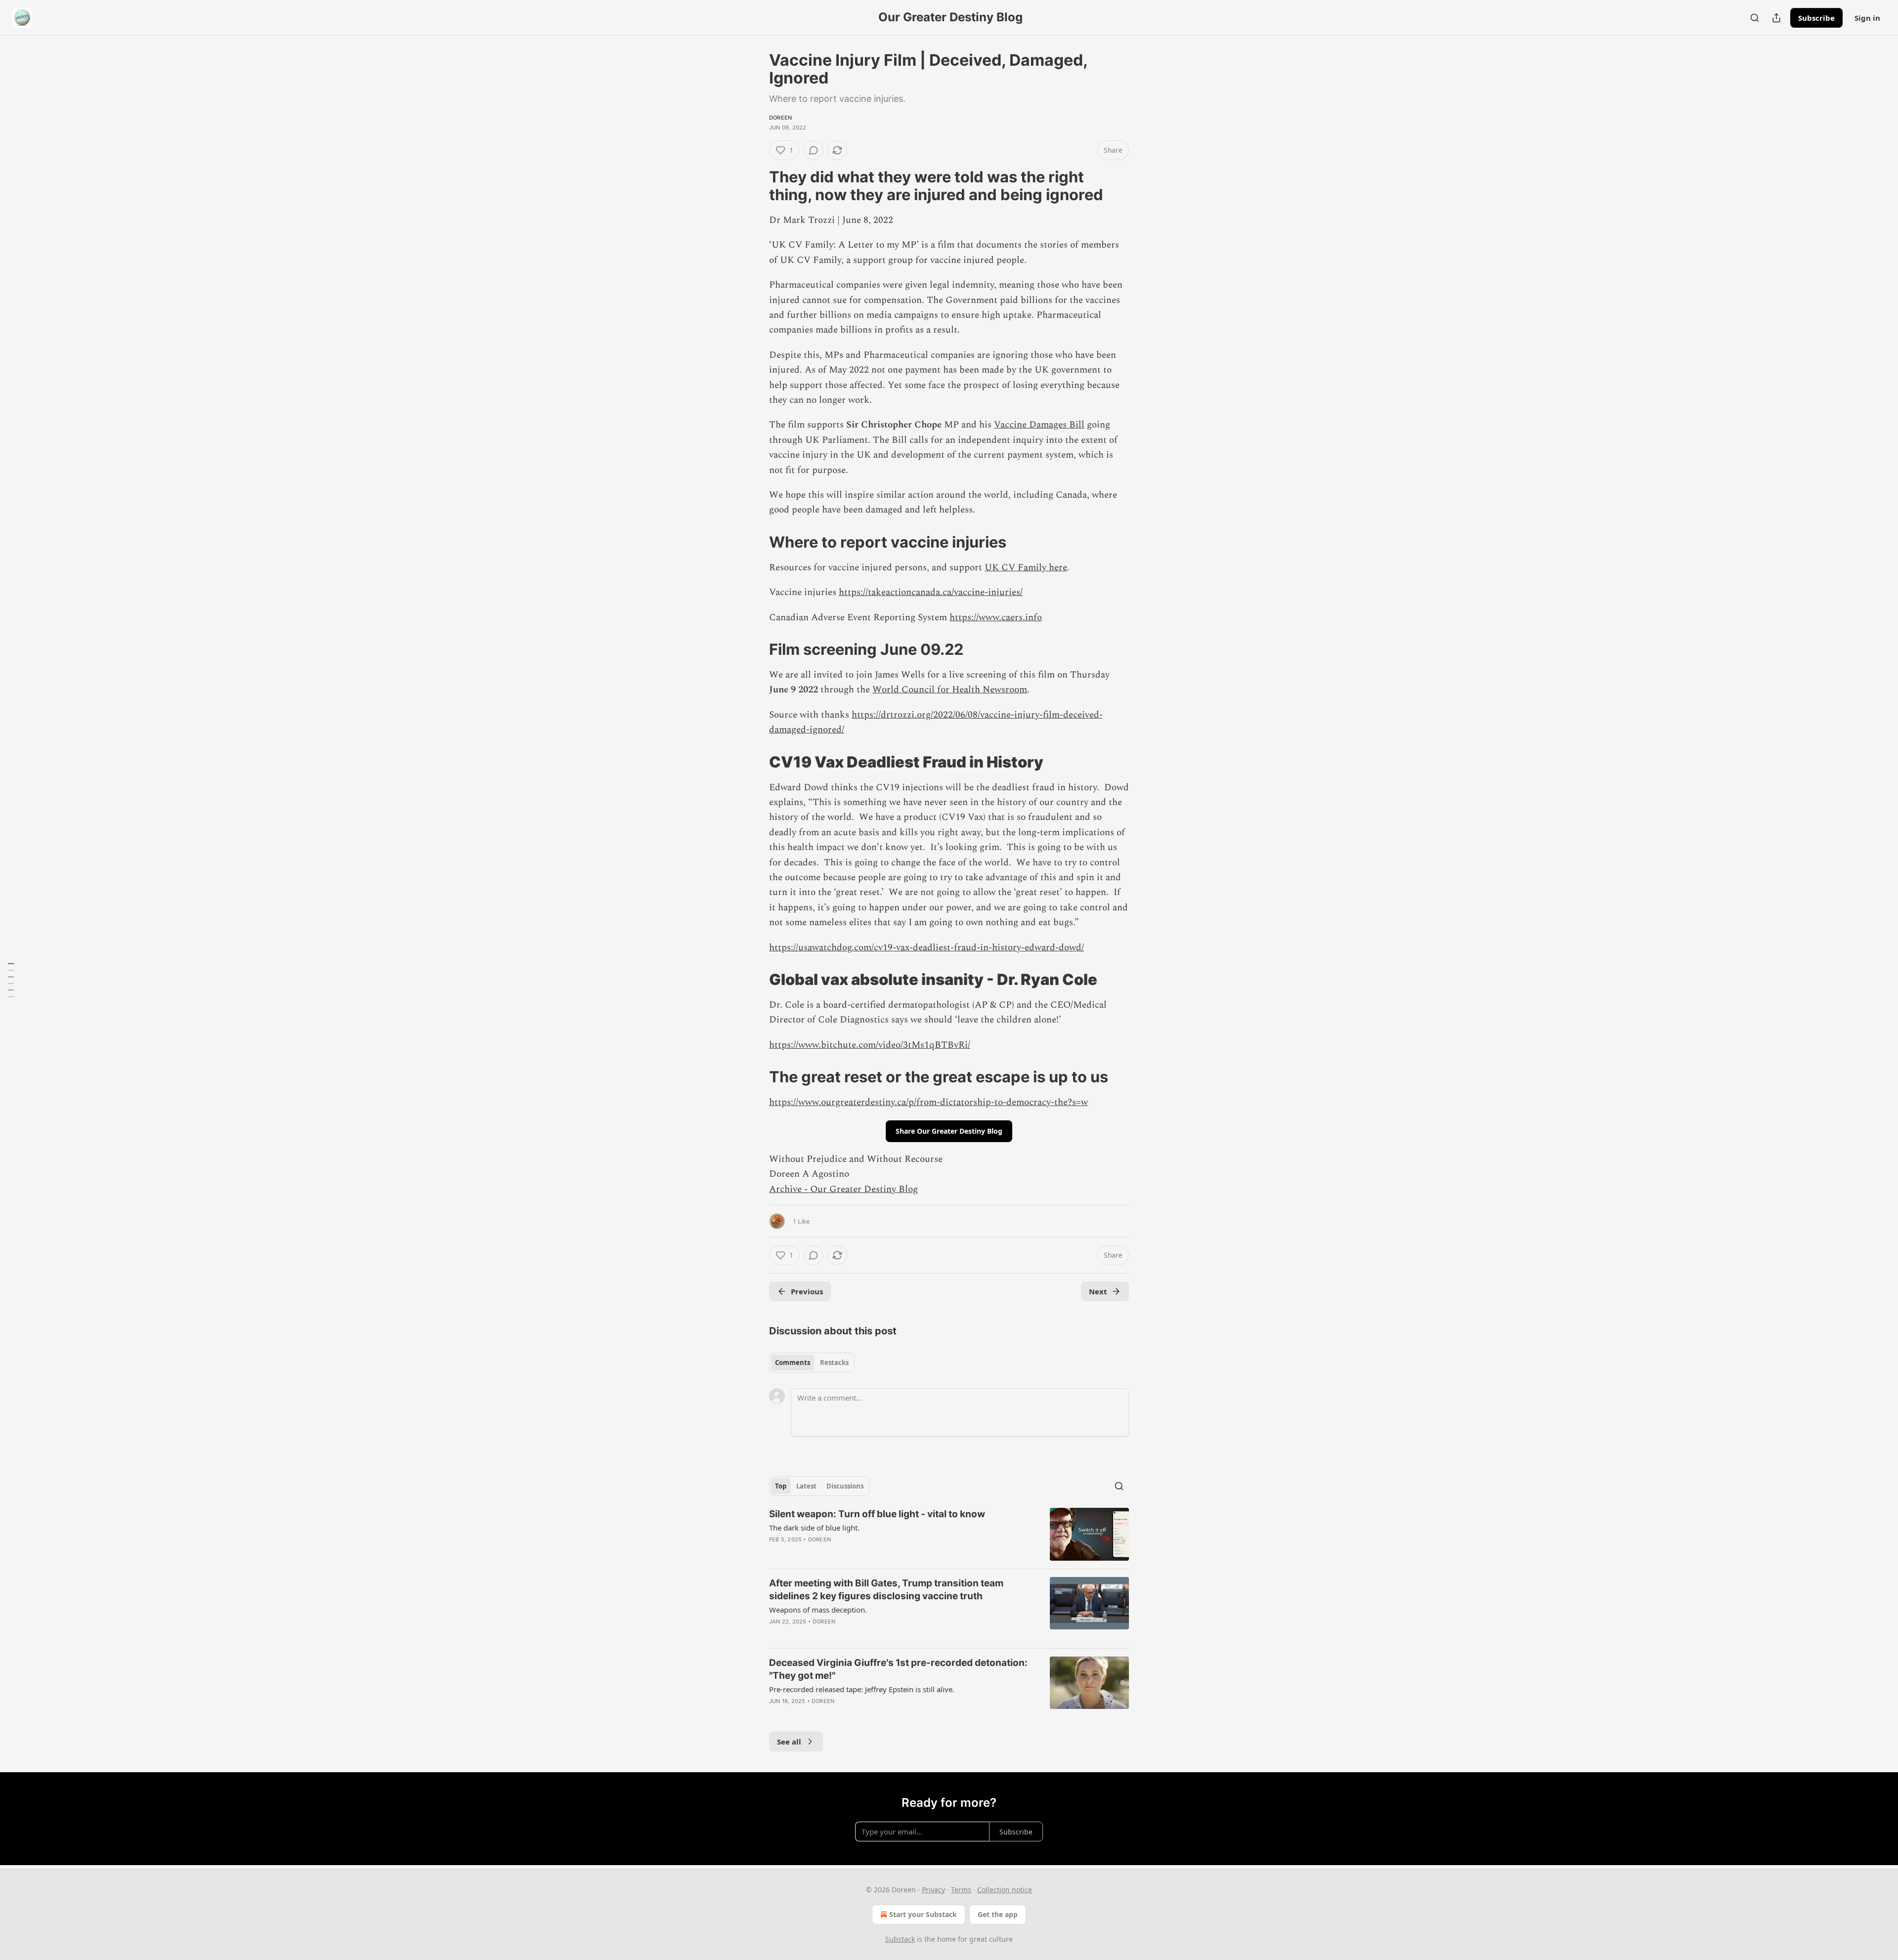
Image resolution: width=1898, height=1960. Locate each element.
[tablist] (812, 1363)
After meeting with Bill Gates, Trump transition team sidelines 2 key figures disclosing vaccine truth (886, 1590)
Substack (900, 1939)
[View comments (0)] (814, 150)
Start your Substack (923, 1914)
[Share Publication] (1776, 18)
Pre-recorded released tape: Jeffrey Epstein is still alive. (862, 1689)
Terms (961, 1890)
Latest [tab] (806, 1486)
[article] (949, 1534)
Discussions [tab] (845, 1486)
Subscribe (1816, 18)
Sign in (1867, 18)
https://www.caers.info (996, 618)
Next (1098, 1291)
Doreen (780, 118)
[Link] (755, 186)
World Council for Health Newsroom (950, 690)
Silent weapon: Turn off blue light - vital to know (877, 1514)
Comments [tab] (793, 1363)
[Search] (1755, 18)
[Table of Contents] (11, 980)
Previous (807, 1291)
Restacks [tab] (834, 1363)
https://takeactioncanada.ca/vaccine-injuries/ (931, 592)
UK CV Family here (1026, 568)
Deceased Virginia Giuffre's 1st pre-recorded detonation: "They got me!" (898, 1669)
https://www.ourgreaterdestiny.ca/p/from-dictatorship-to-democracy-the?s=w (928, 1102)
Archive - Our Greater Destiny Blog (843, 1189)
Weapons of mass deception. (818, 1610)
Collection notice (1005, 1890)
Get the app (998, 1914)
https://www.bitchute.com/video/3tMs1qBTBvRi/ (870, 1045)
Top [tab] (781, 1486)
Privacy (933, 1890)
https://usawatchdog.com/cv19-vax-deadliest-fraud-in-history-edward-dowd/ (927, 948)
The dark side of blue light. (814, 1528)
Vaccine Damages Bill (1039, 425)
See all (789, 1742)
